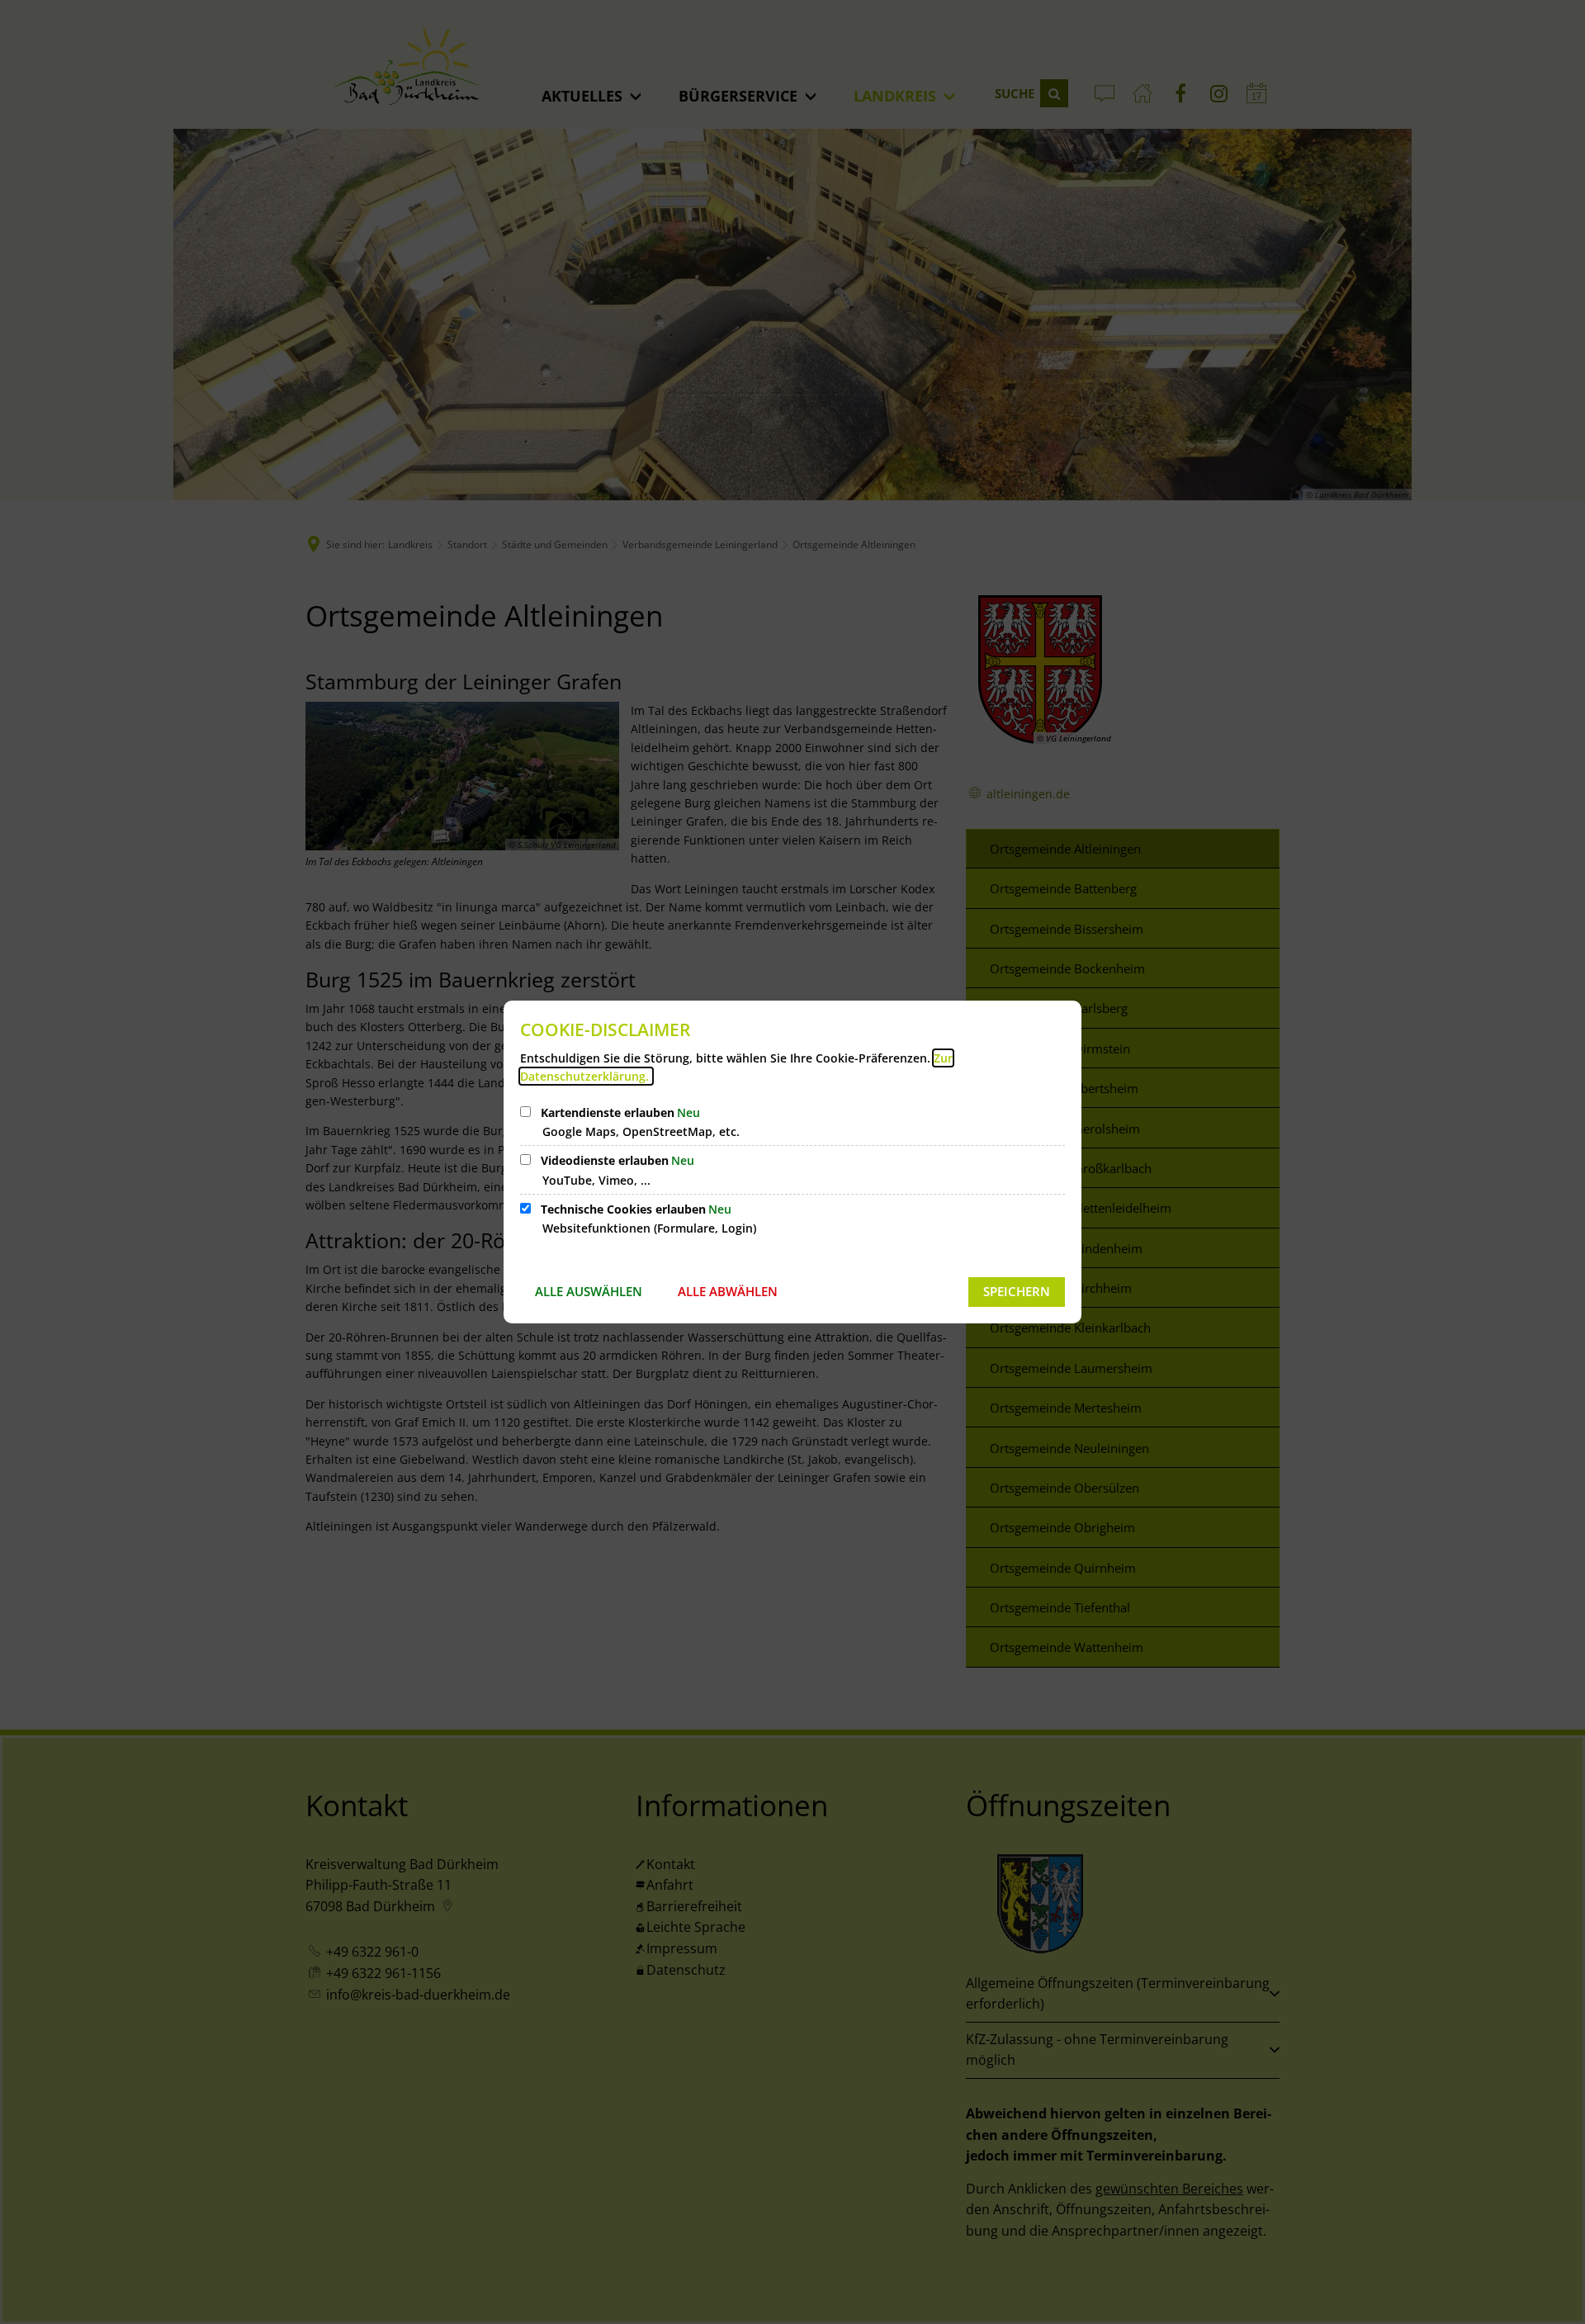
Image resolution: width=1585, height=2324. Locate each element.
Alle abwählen (728, 1291)
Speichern (1017, 1291)
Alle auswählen (589, 1291)
